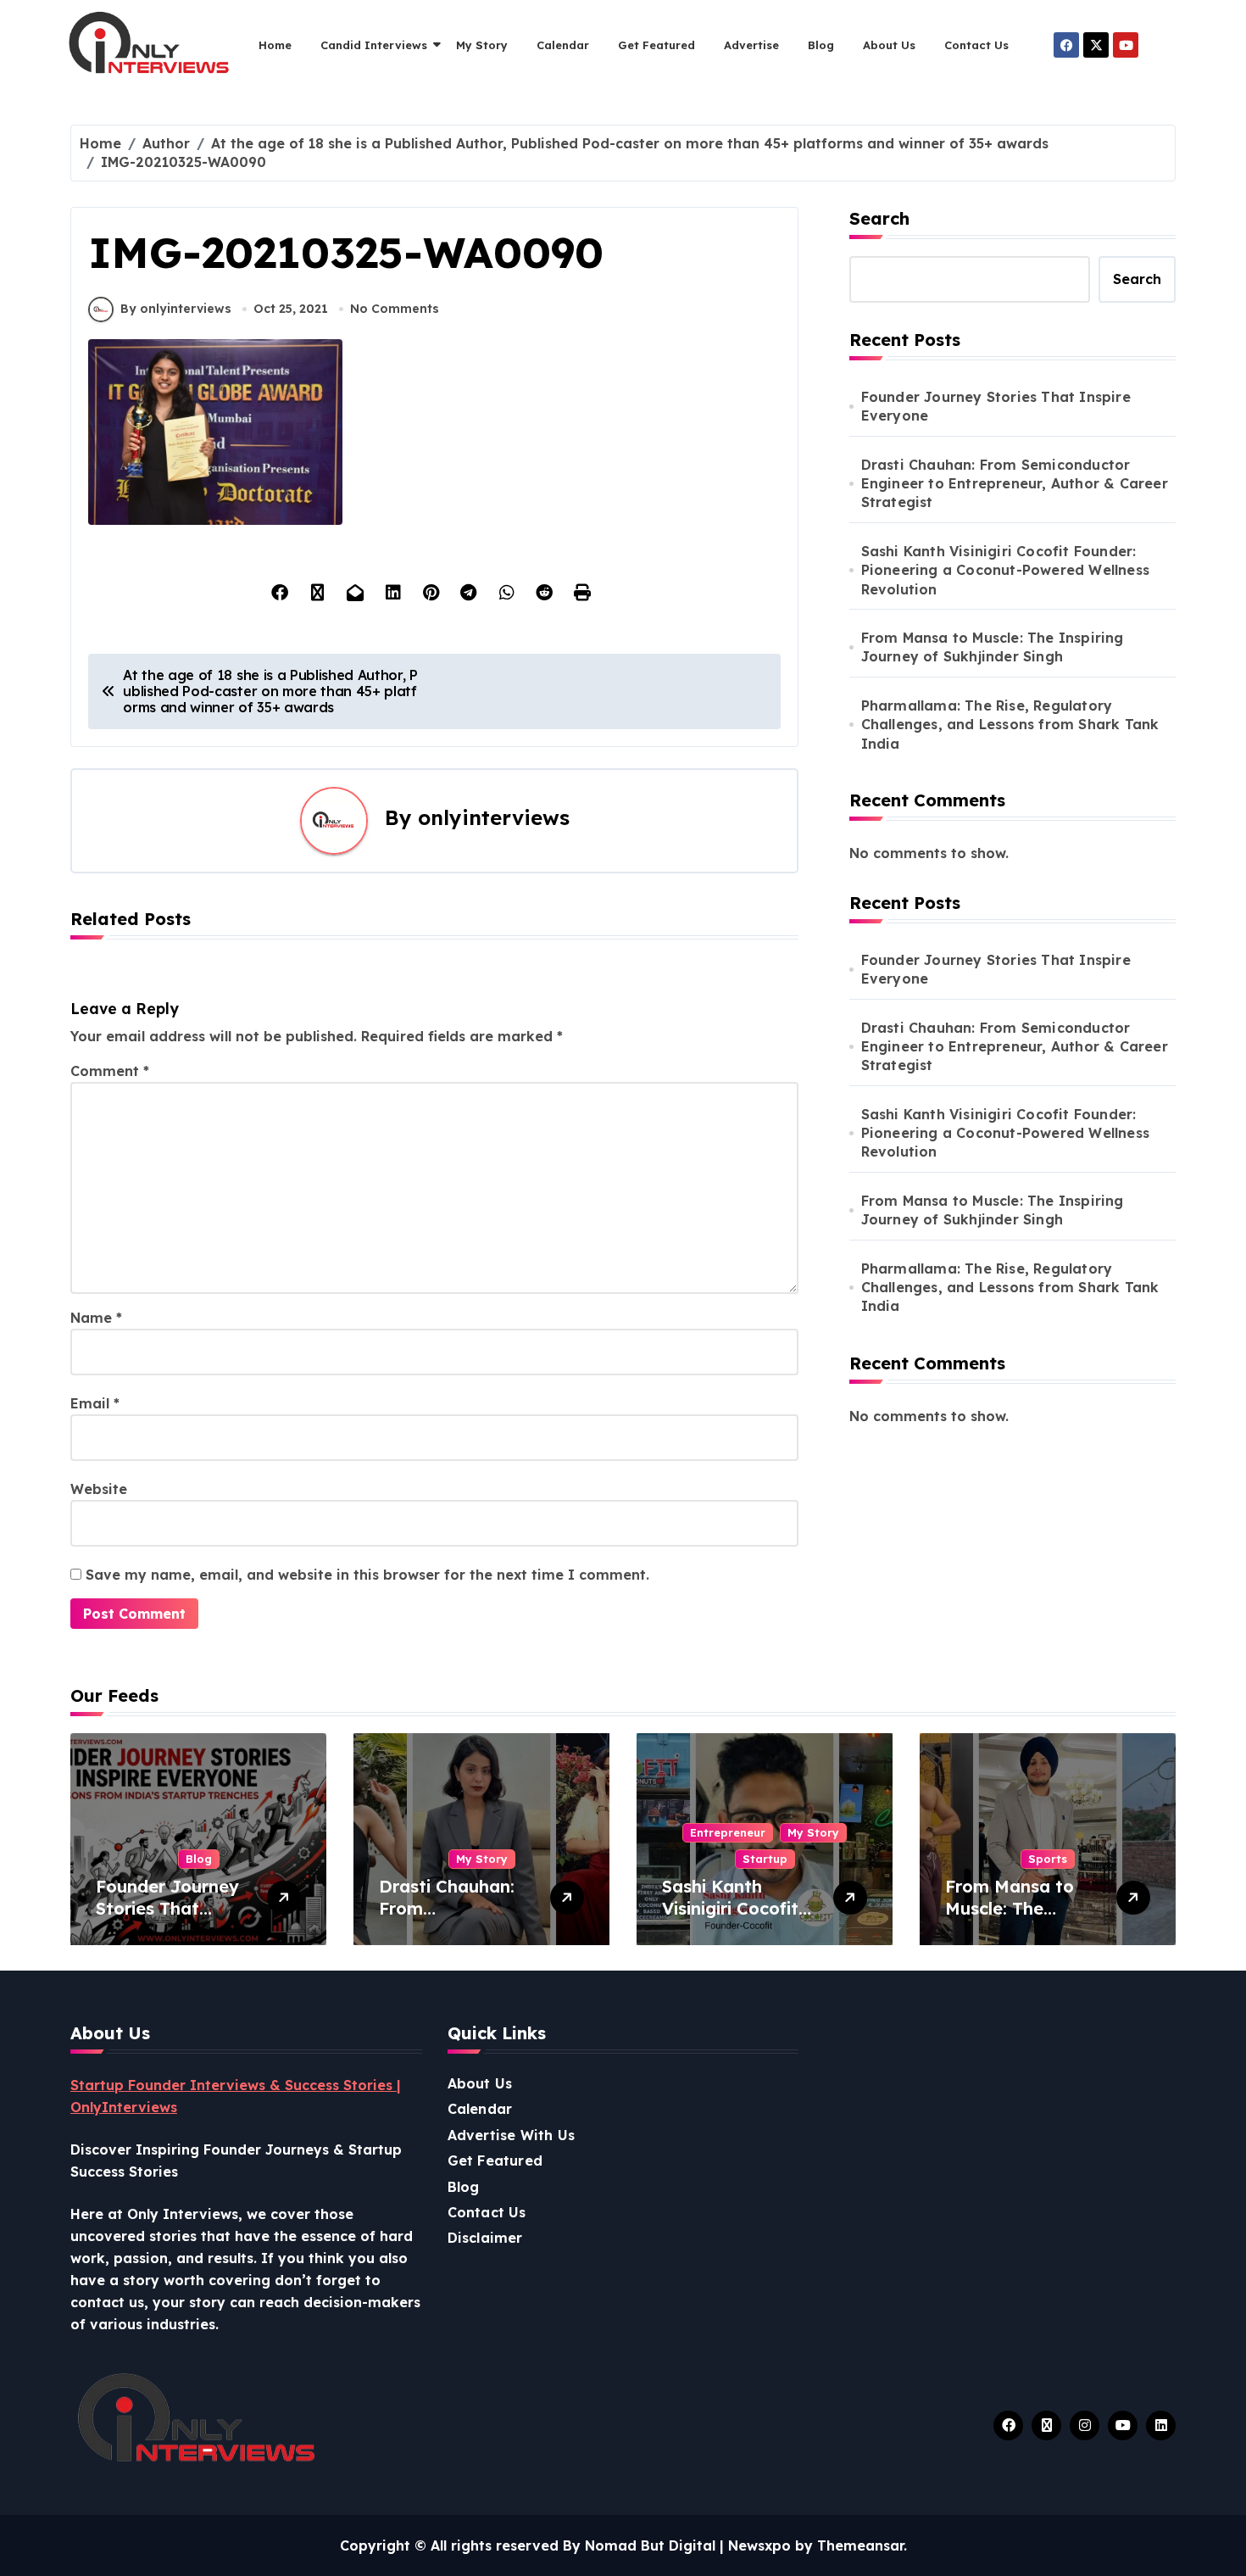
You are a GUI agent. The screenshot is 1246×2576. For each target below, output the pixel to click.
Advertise (751, 45)
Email (95, 1403)
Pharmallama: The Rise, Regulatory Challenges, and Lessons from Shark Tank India (1010, 725)
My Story (482, 45)
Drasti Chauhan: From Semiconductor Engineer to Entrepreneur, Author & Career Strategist (1015, 484)
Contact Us (976, 45)
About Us (889, 45)
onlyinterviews (494, 817)
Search (879, 218)
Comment (110, 1071)
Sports (1048, 1859)
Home (275, 45)
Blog (821, 45)
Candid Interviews (374, 45)
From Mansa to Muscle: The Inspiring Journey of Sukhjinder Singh (993, 647)
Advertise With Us (511, 2135)
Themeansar (860, 2545)
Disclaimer (485, 2238)
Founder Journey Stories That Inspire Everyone (996, 406)
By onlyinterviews (176, 309)
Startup (765, 1859)
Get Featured (656, 45)
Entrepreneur (728, 1832)
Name (96, 1318)
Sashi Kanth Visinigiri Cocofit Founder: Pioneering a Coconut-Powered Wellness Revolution (1005, 570)
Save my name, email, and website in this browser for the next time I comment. (367, 1575)
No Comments (395, 309)
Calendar (563, 45)
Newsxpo (759, 2545)
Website (99, 1489)
